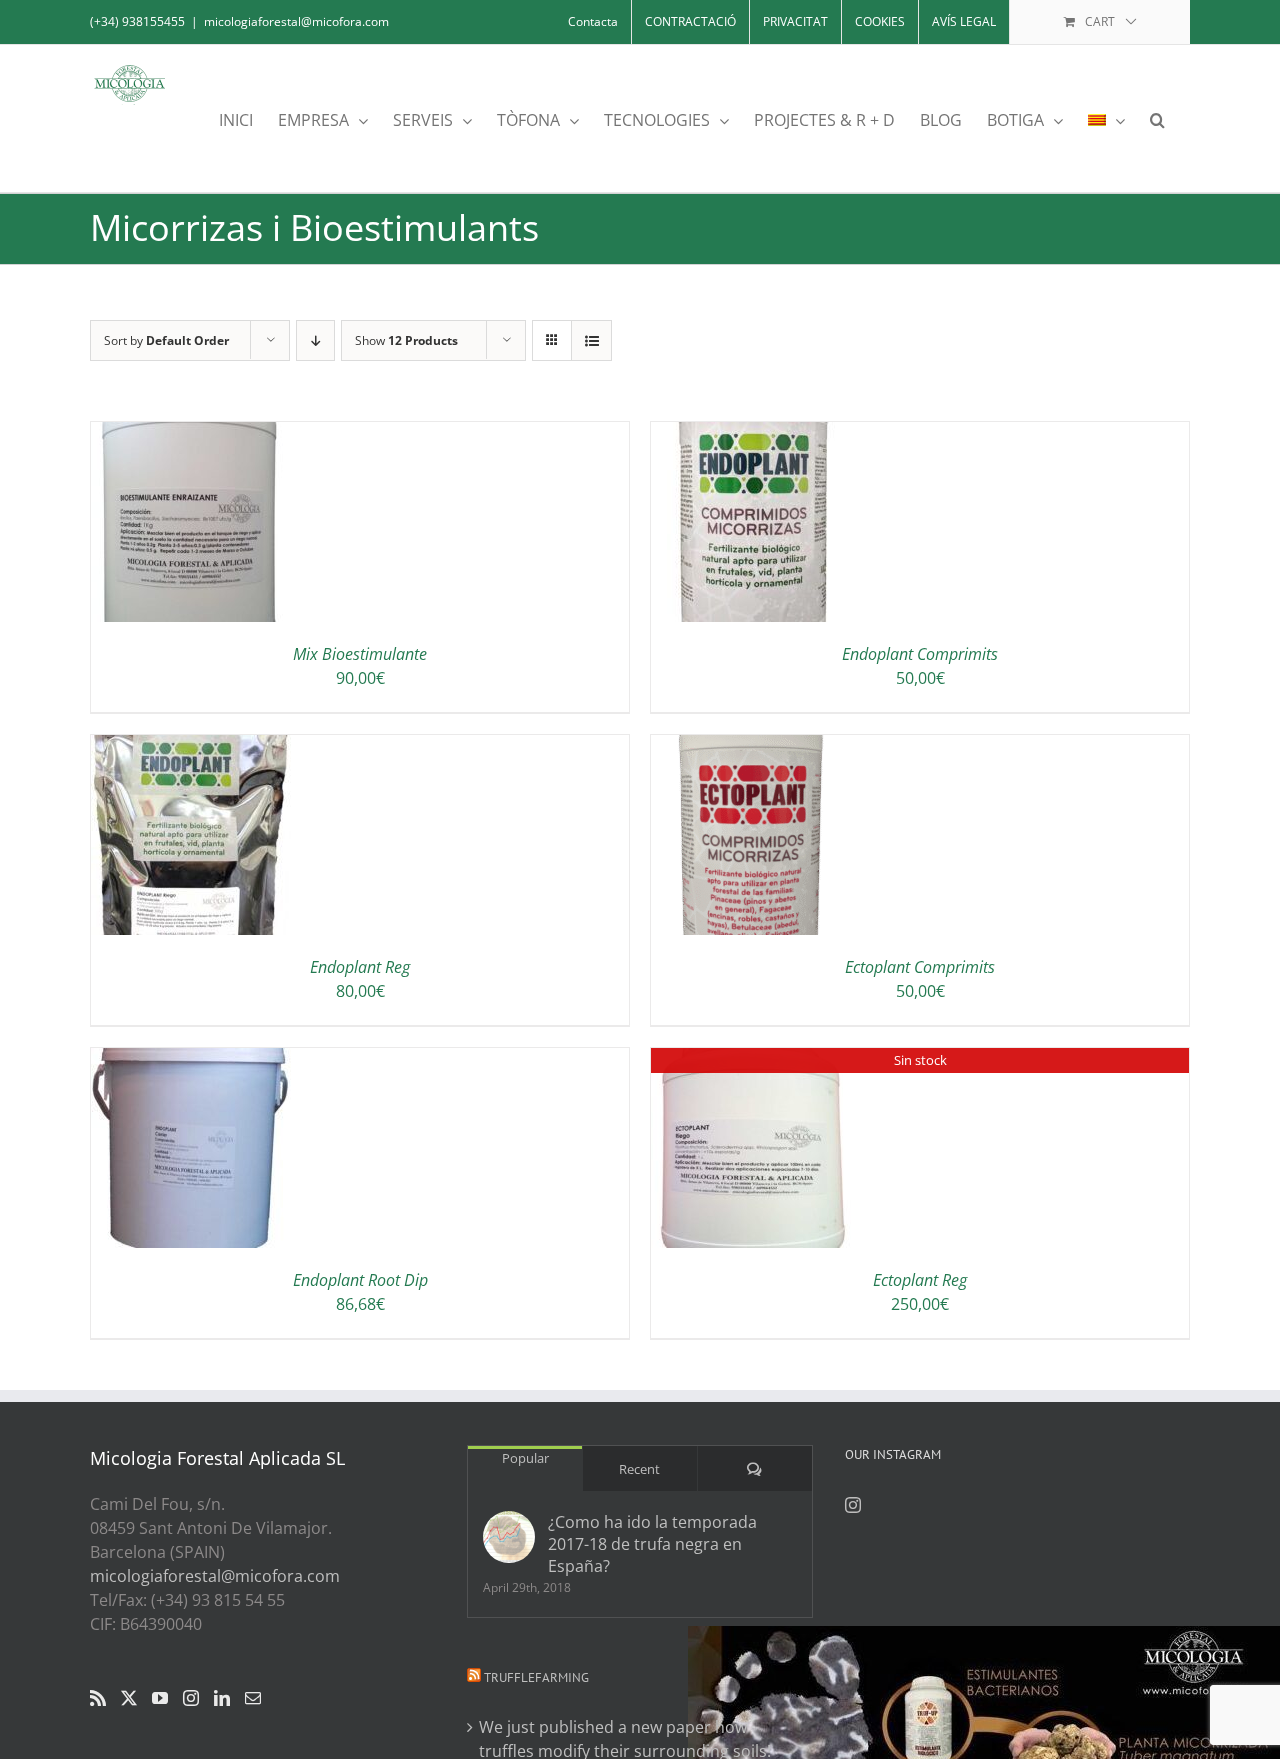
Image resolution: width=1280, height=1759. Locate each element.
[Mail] (253, 1698)
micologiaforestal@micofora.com (296, 21)
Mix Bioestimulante (360, 654)
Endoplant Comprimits (920, 654)
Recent (639, 1469)
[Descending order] (315, 340)
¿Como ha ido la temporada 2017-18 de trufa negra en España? (652, 1544)
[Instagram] (191, 1698)
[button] (1157, 118)
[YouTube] (160, 1698)
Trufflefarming (536, 1677)
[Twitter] (129, 1698)
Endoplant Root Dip (360, 1280)
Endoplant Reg (360, 967)
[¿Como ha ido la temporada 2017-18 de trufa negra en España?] (509, 1537)
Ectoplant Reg (920, 1280)
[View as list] (591, 340)
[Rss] (98, 1698)
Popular (525, 1458)
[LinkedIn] (222, 1698)
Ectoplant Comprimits (920, 967)
